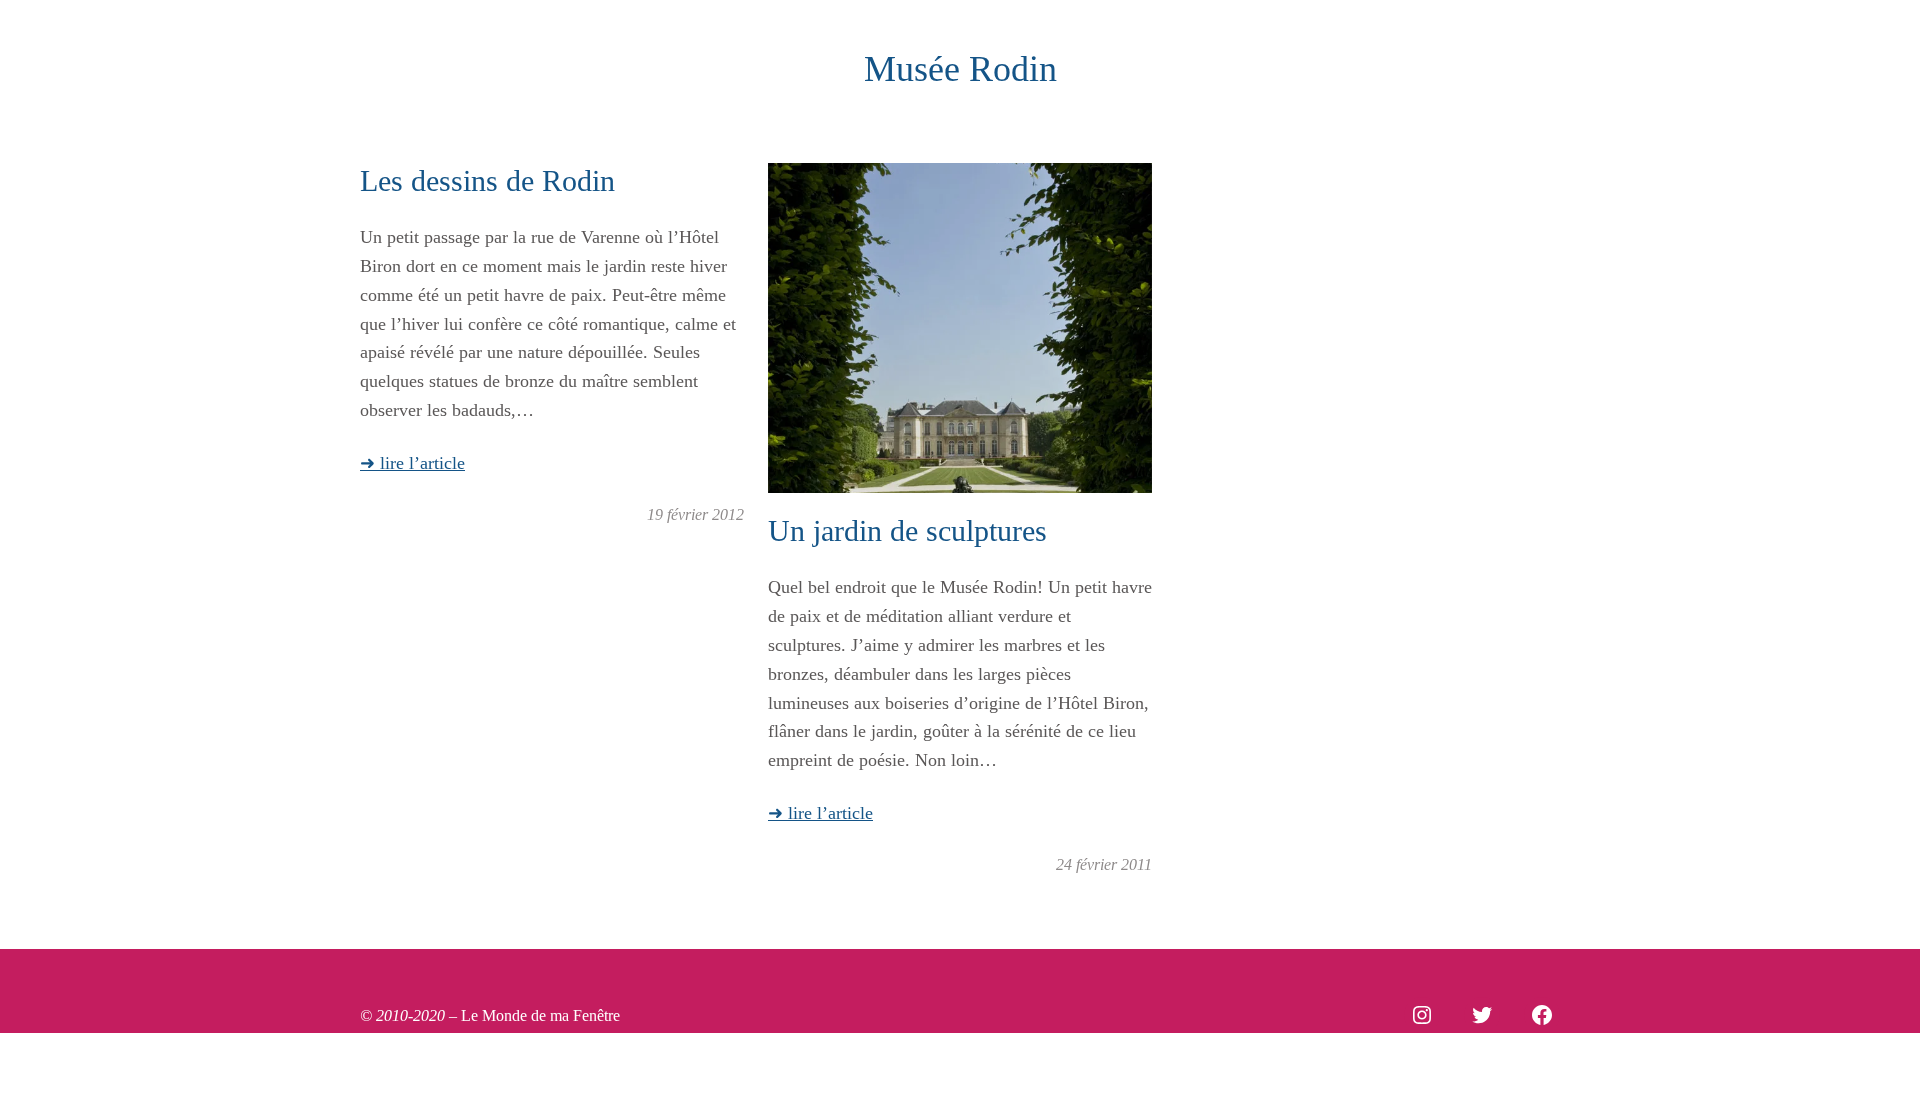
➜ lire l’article (412, 463)
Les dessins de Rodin (487, 180)
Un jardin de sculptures (907, 530)
